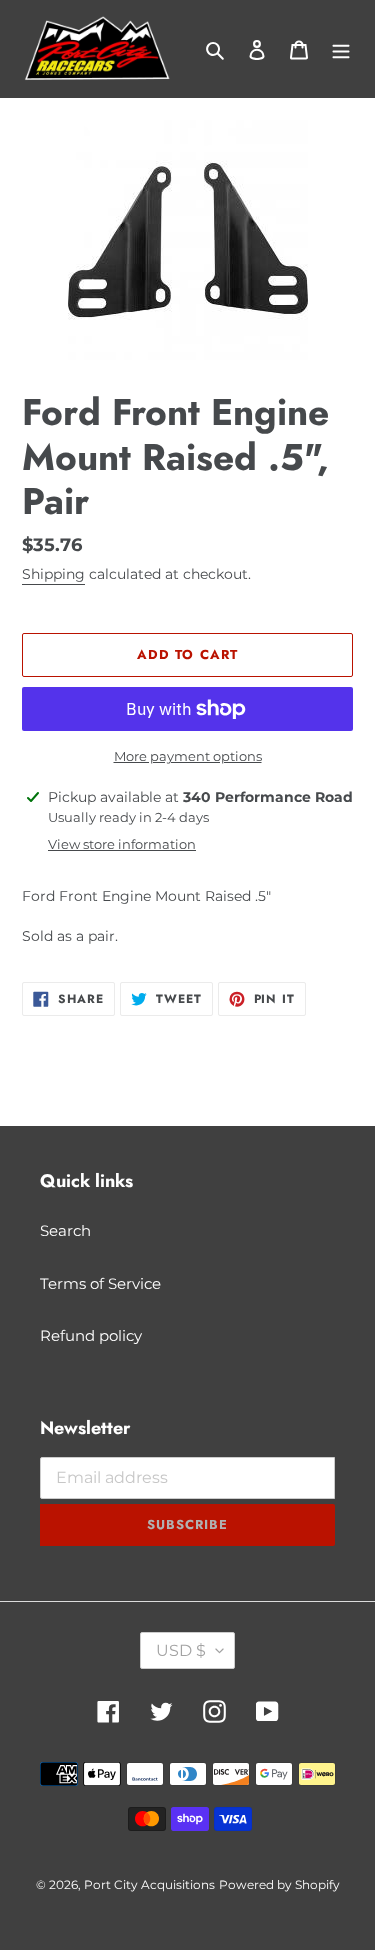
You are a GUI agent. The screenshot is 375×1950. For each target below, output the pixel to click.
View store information (122, 844)
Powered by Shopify (279, 1884)
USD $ (181, 1650)
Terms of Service (100, 1283)
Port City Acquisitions (149, 1884)
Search (65, 1230)
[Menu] (341, 49)
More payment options (188, 756)
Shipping (53, 574)
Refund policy (91, 1335)
